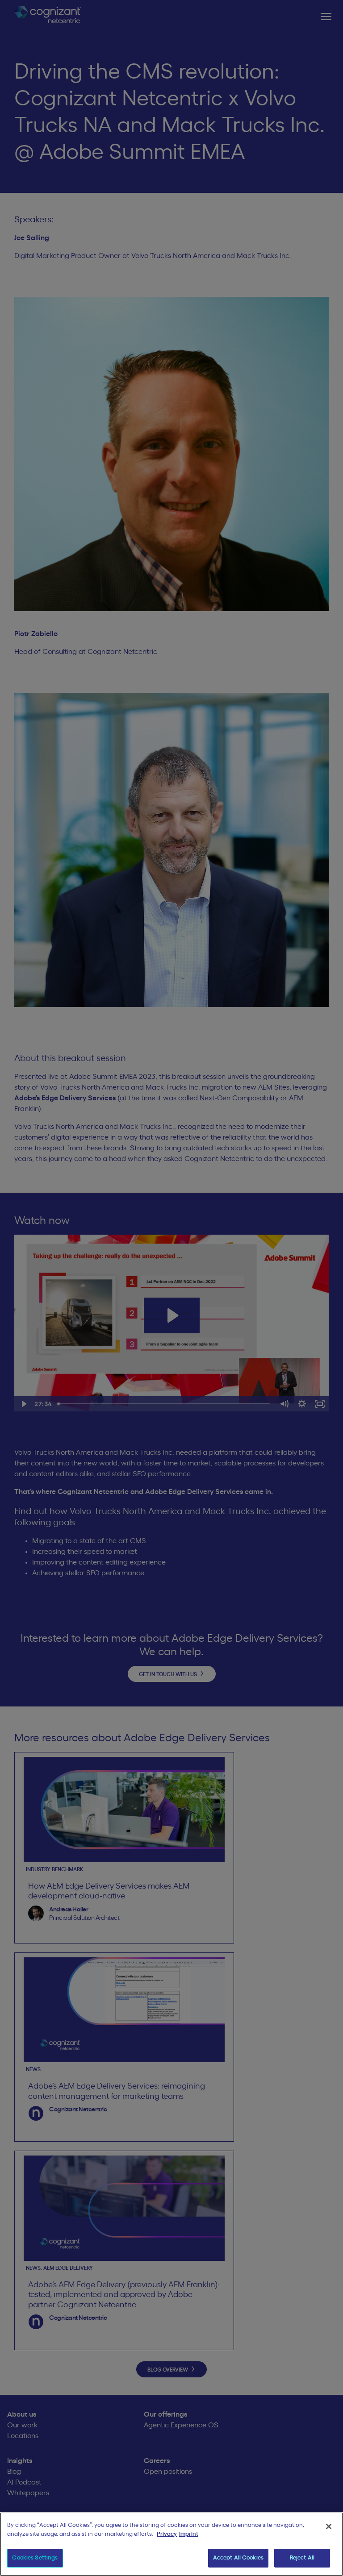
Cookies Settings (35, 2558)
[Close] (329, 2526)
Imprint (189, 2534)
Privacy (167, 2534)
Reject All (302, 2558)
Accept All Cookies (238, 2558)
